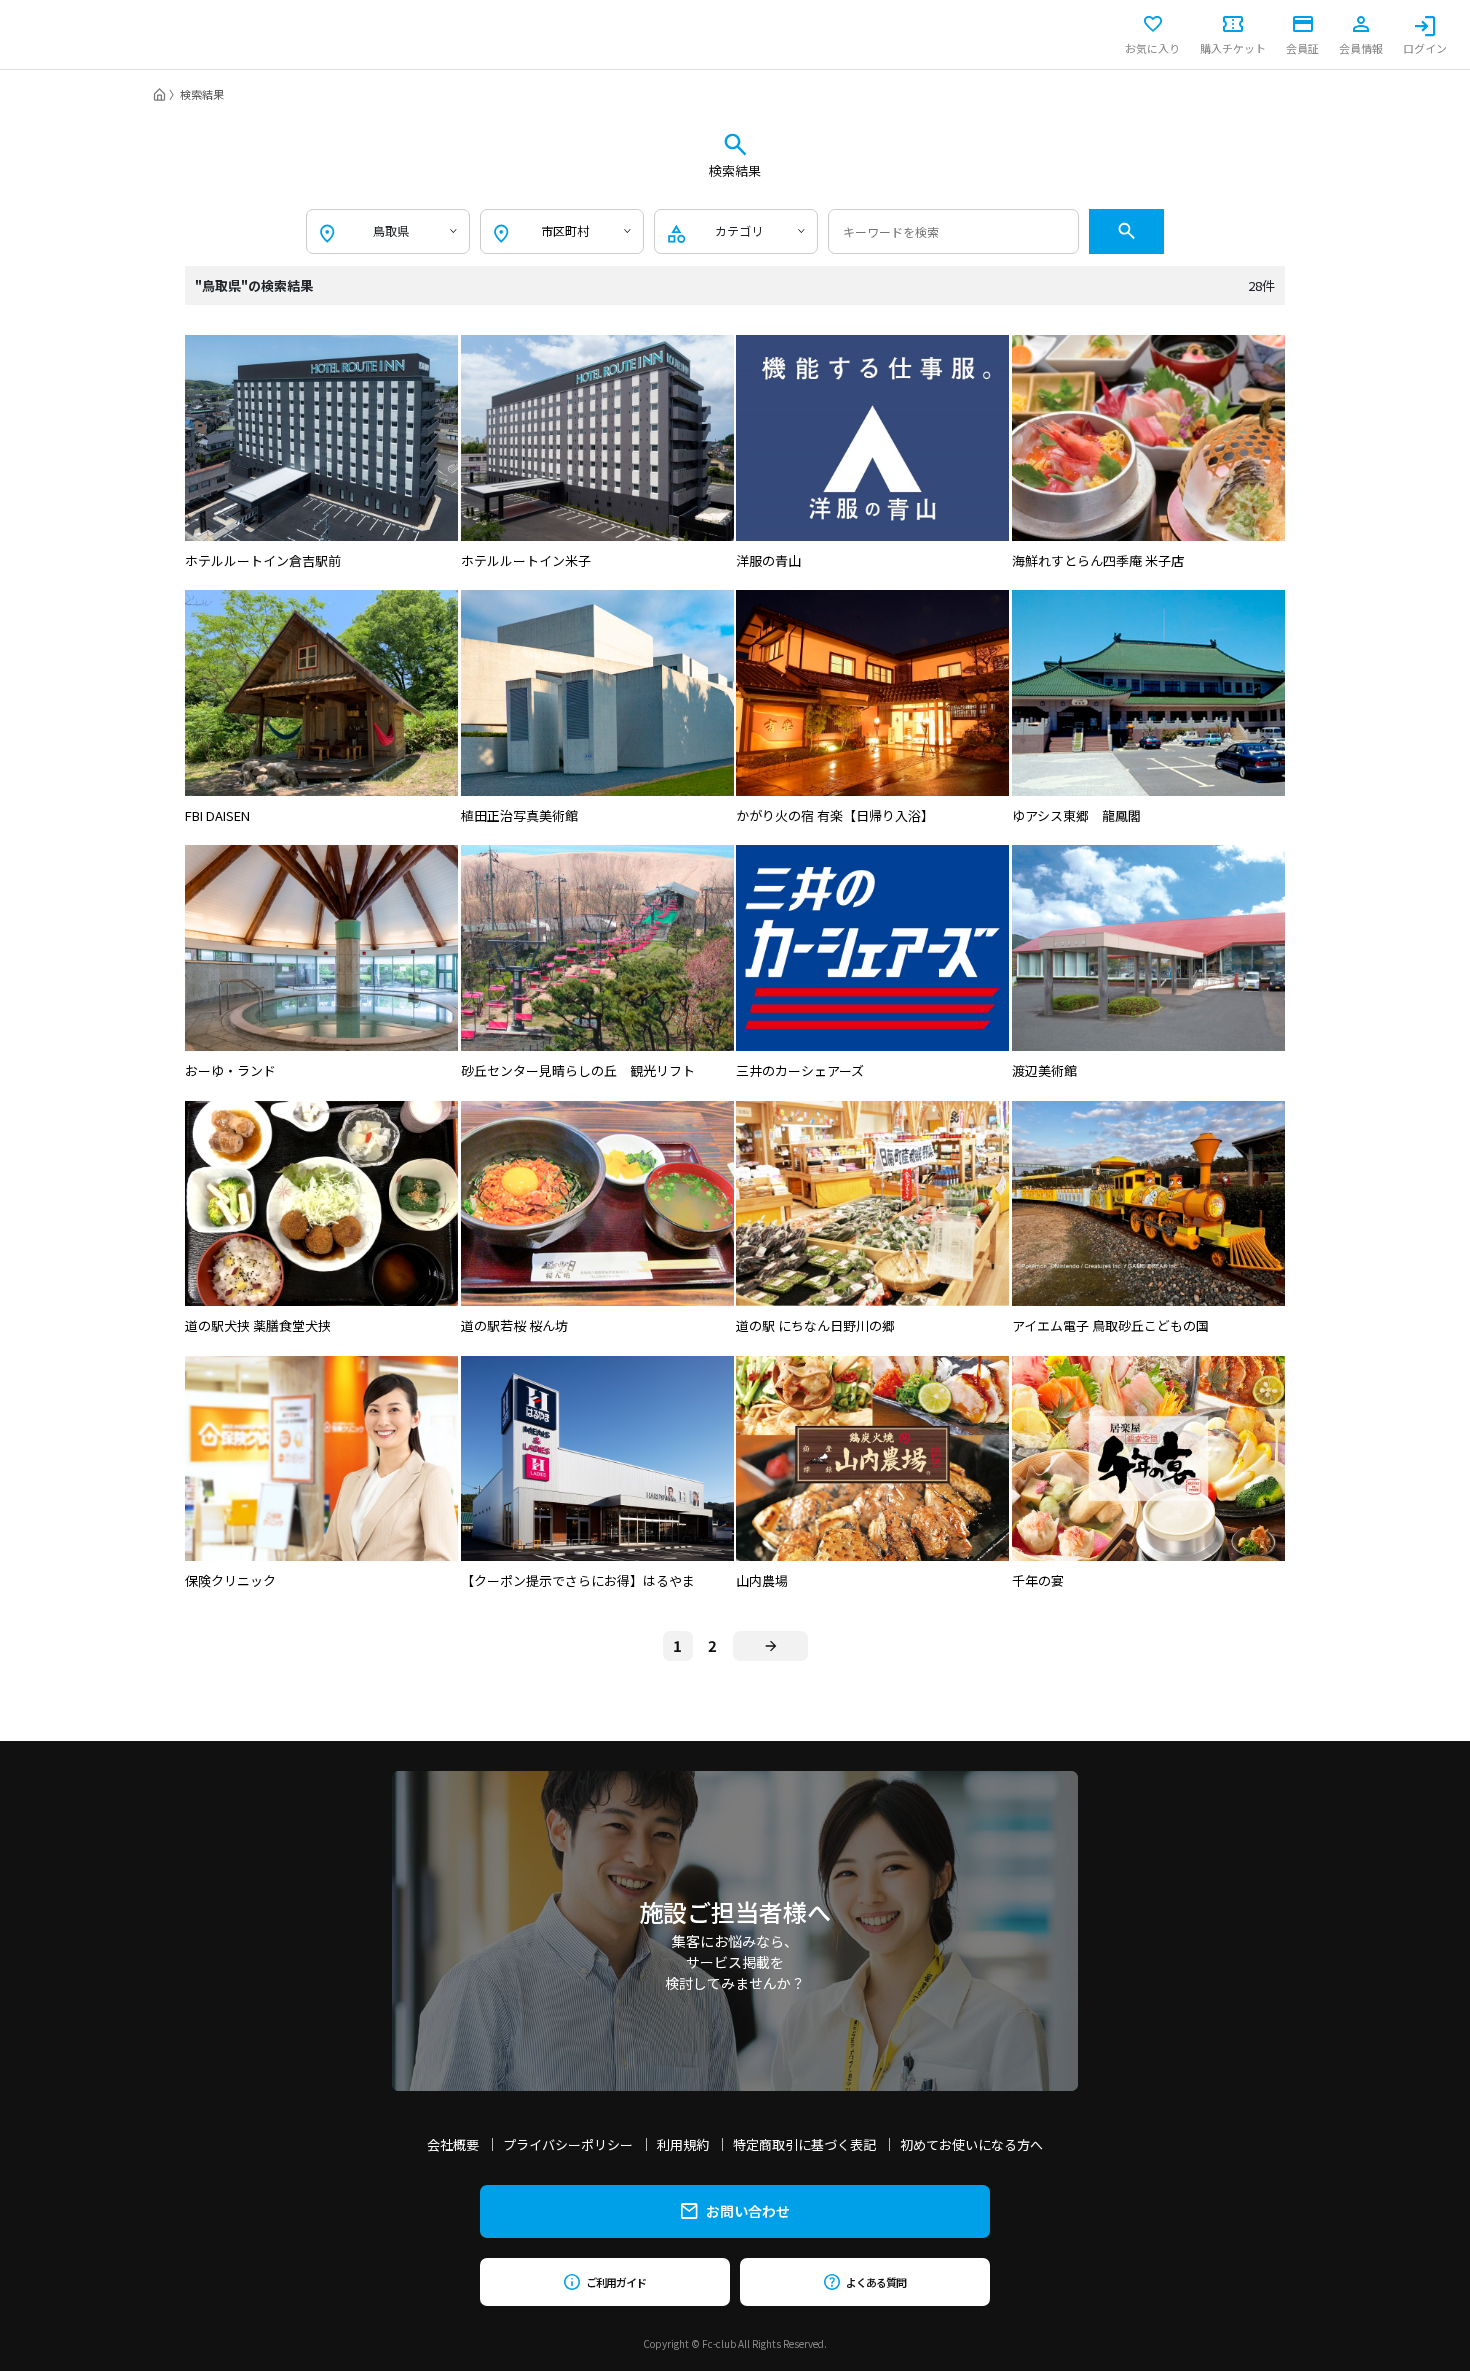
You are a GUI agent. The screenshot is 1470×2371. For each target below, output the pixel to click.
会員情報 (1361, 47)
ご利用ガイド (615, 2282)
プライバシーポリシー (568, 2144)
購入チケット (1233, 47)
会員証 (1302, 47)
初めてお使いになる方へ (971, 2144)
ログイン (1425, 47)
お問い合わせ (748, 2211)
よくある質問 (875, 2282)
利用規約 (683, 2144)
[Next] (770, 1646)
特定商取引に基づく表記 (804, 2144)
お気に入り (1152, 47)
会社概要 (453, 2144)
